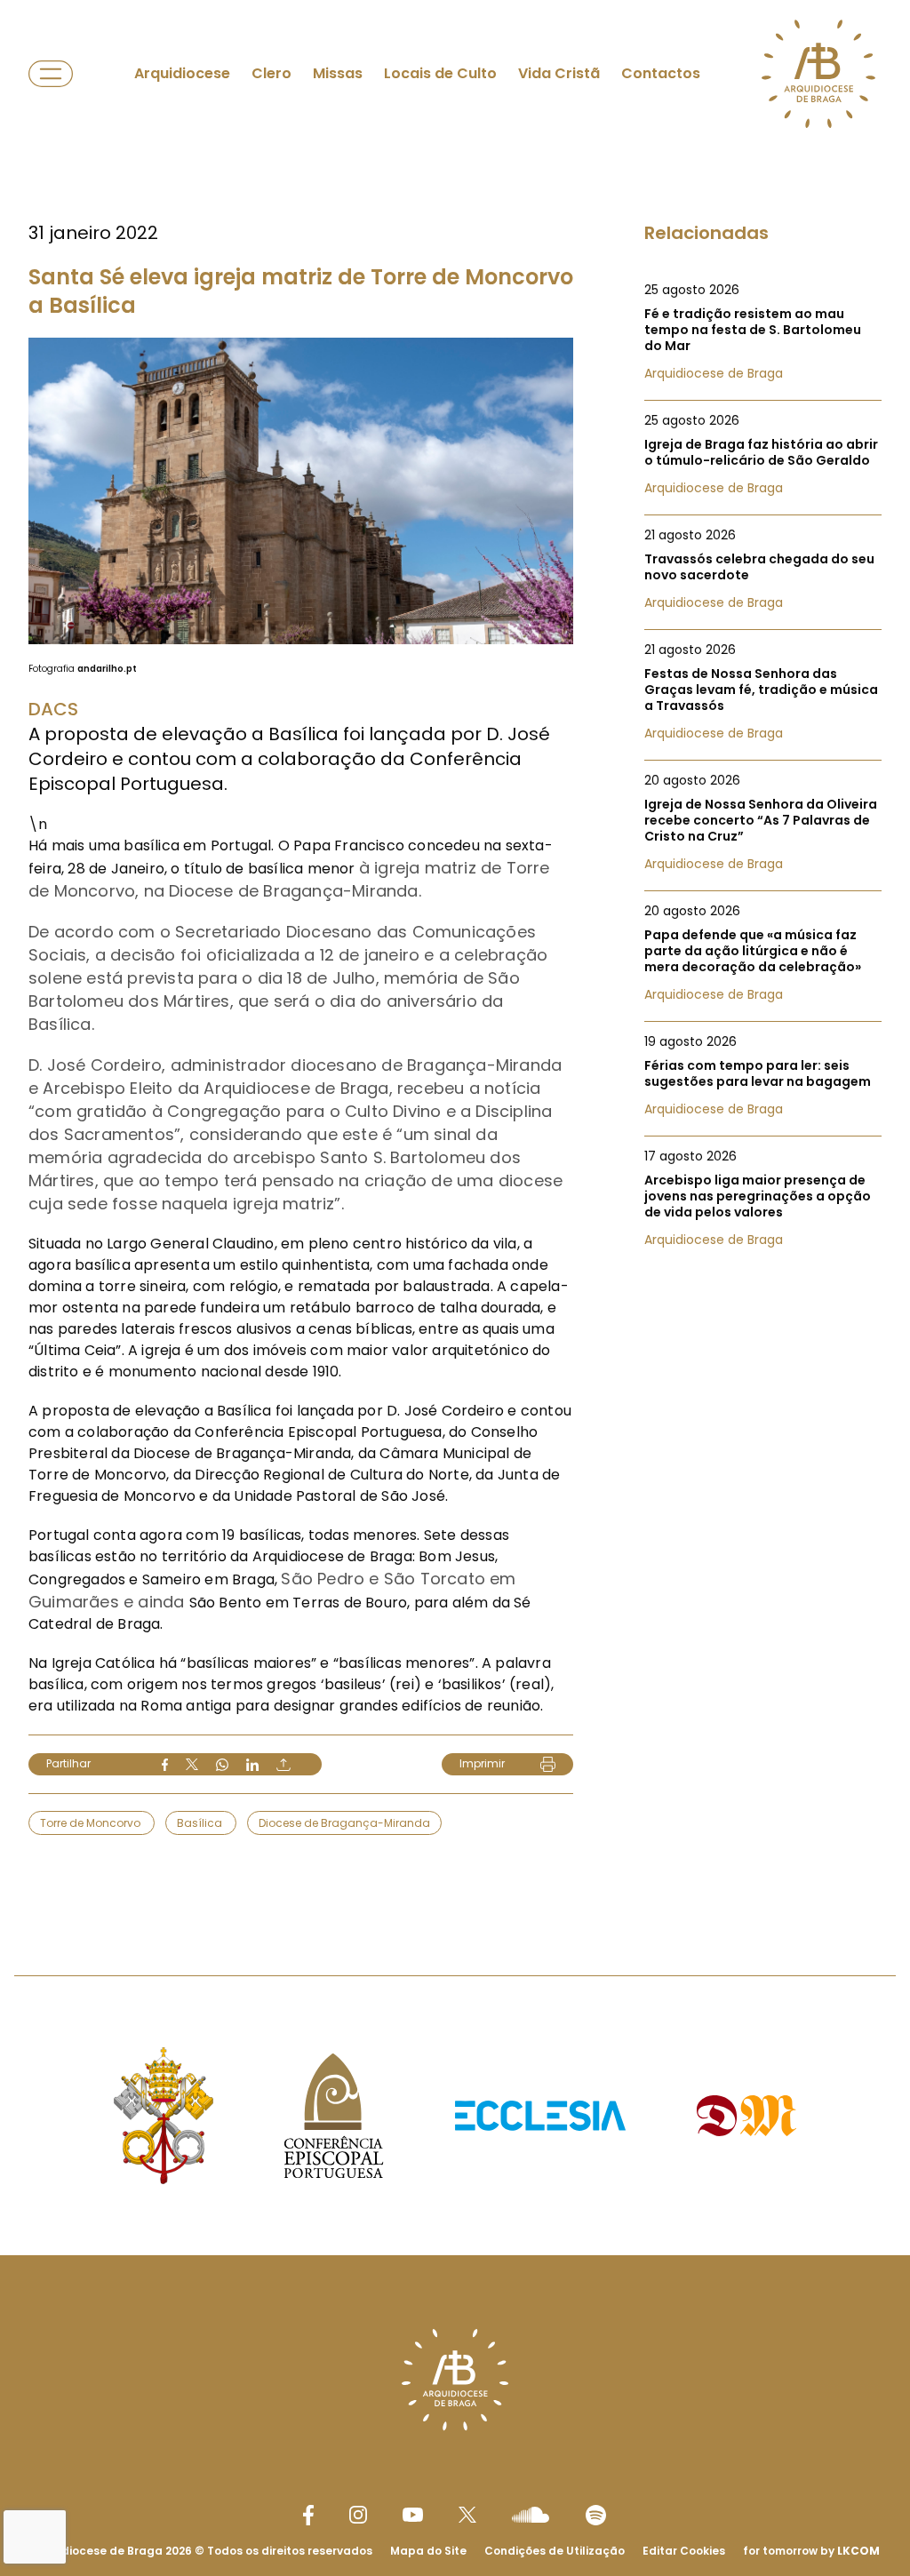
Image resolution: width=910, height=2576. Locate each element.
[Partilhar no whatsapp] (222, 1765)
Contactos (661, 73)
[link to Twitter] (467, 2515)
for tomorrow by (811, 2551)
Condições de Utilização (555, 2551)
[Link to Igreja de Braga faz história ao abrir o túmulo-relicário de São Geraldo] (763, 454)
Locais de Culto (440, 73)
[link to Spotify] (596, 2515)
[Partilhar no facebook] (165, 1765)
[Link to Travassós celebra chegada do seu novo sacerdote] (763, 569)
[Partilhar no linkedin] (252, 1765)
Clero (271, 73)
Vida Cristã (559, 73)
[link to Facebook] (308, 2515)
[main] (455, 952)
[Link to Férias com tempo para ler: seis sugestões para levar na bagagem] (763, 1075)
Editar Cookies (684, 2551)
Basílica (201, 1823)
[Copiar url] (283, 1765)
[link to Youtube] (413, 2515)
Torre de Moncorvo (92, 1823)
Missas (338, 73)
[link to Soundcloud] (531, 2515)
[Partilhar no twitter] (192, 1764)
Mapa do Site (428, 2551)
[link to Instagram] (358, 2515)
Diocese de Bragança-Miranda (344, 1823)
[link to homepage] (818, 74)
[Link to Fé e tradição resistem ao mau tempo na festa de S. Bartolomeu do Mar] (763, 331)
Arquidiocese (182, 73)
